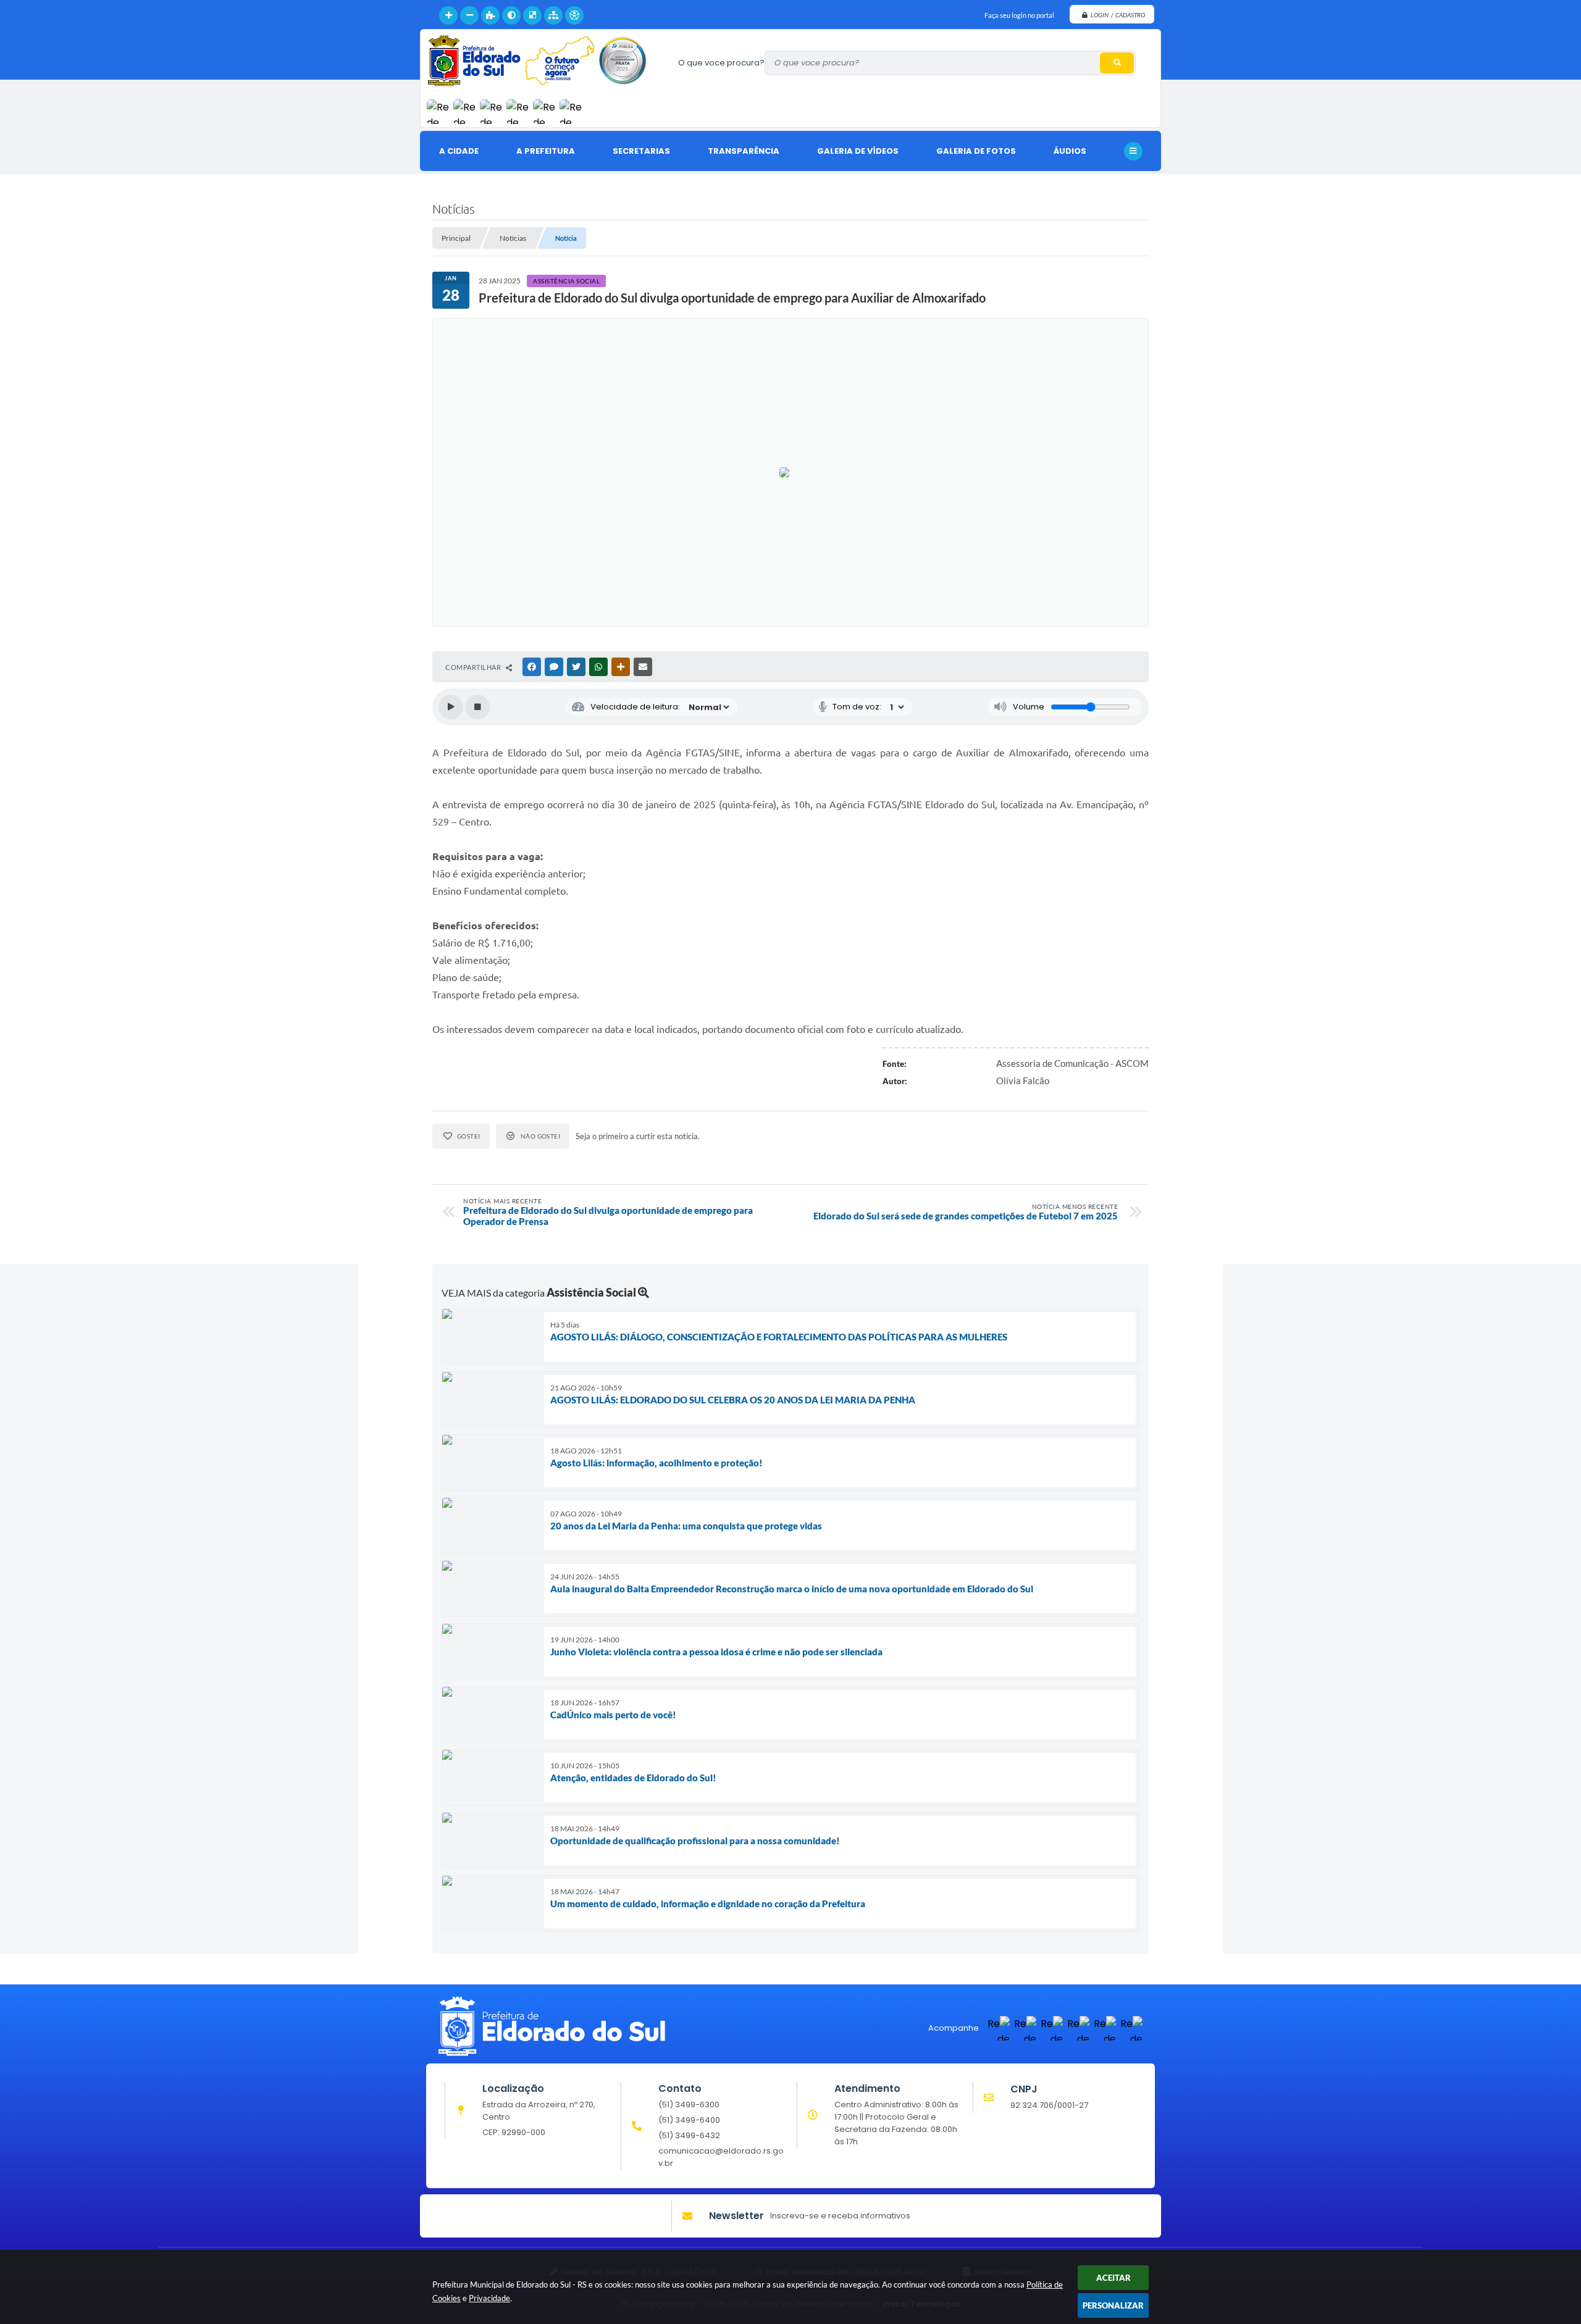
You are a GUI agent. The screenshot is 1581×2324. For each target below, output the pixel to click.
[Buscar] (1117, 63)
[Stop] (477, 707)
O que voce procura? (721, 63)
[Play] (451, 707)
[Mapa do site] (553, 15)
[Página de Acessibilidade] (574, 15)
